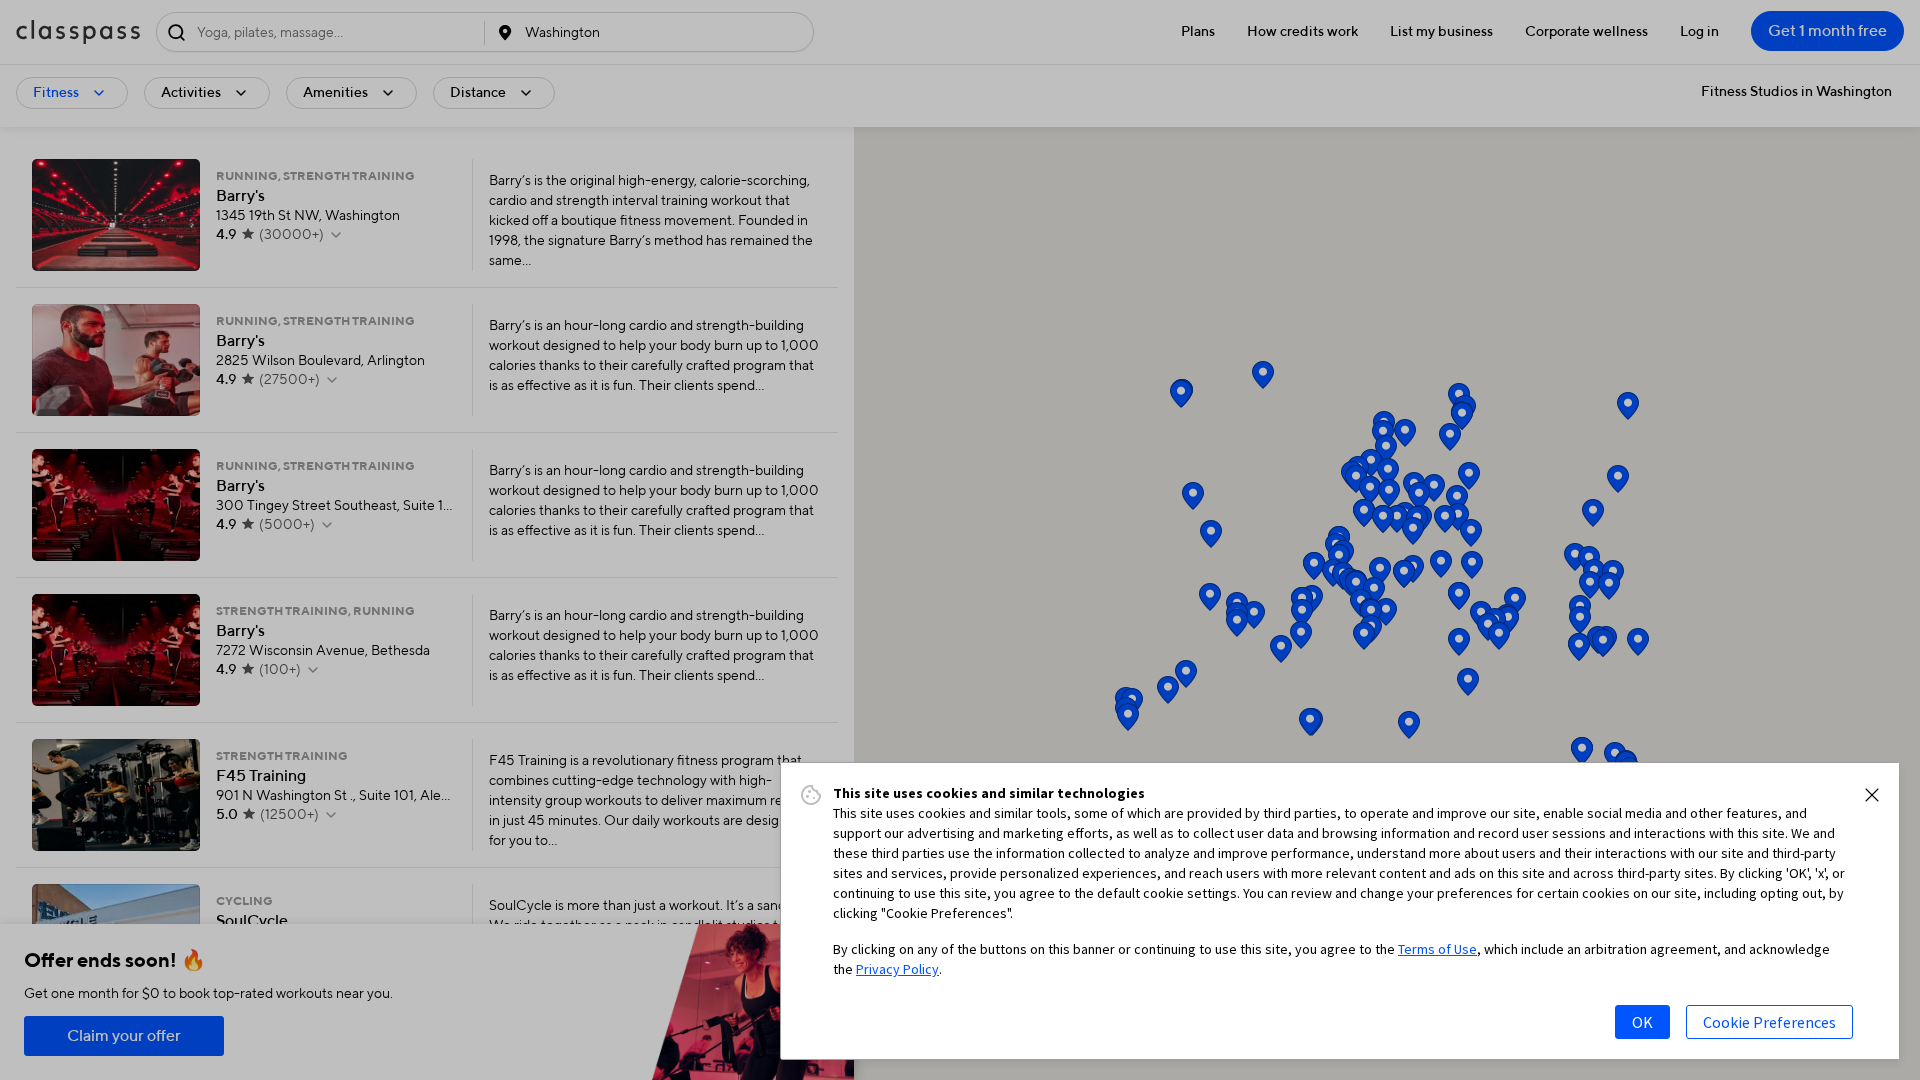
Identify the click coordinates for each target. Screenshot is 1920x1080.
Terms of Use (1437, 949)
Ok (1642, 1022)
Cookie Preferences (1769, 1022)
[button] (1872, 795)
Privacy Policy (897, 969)
